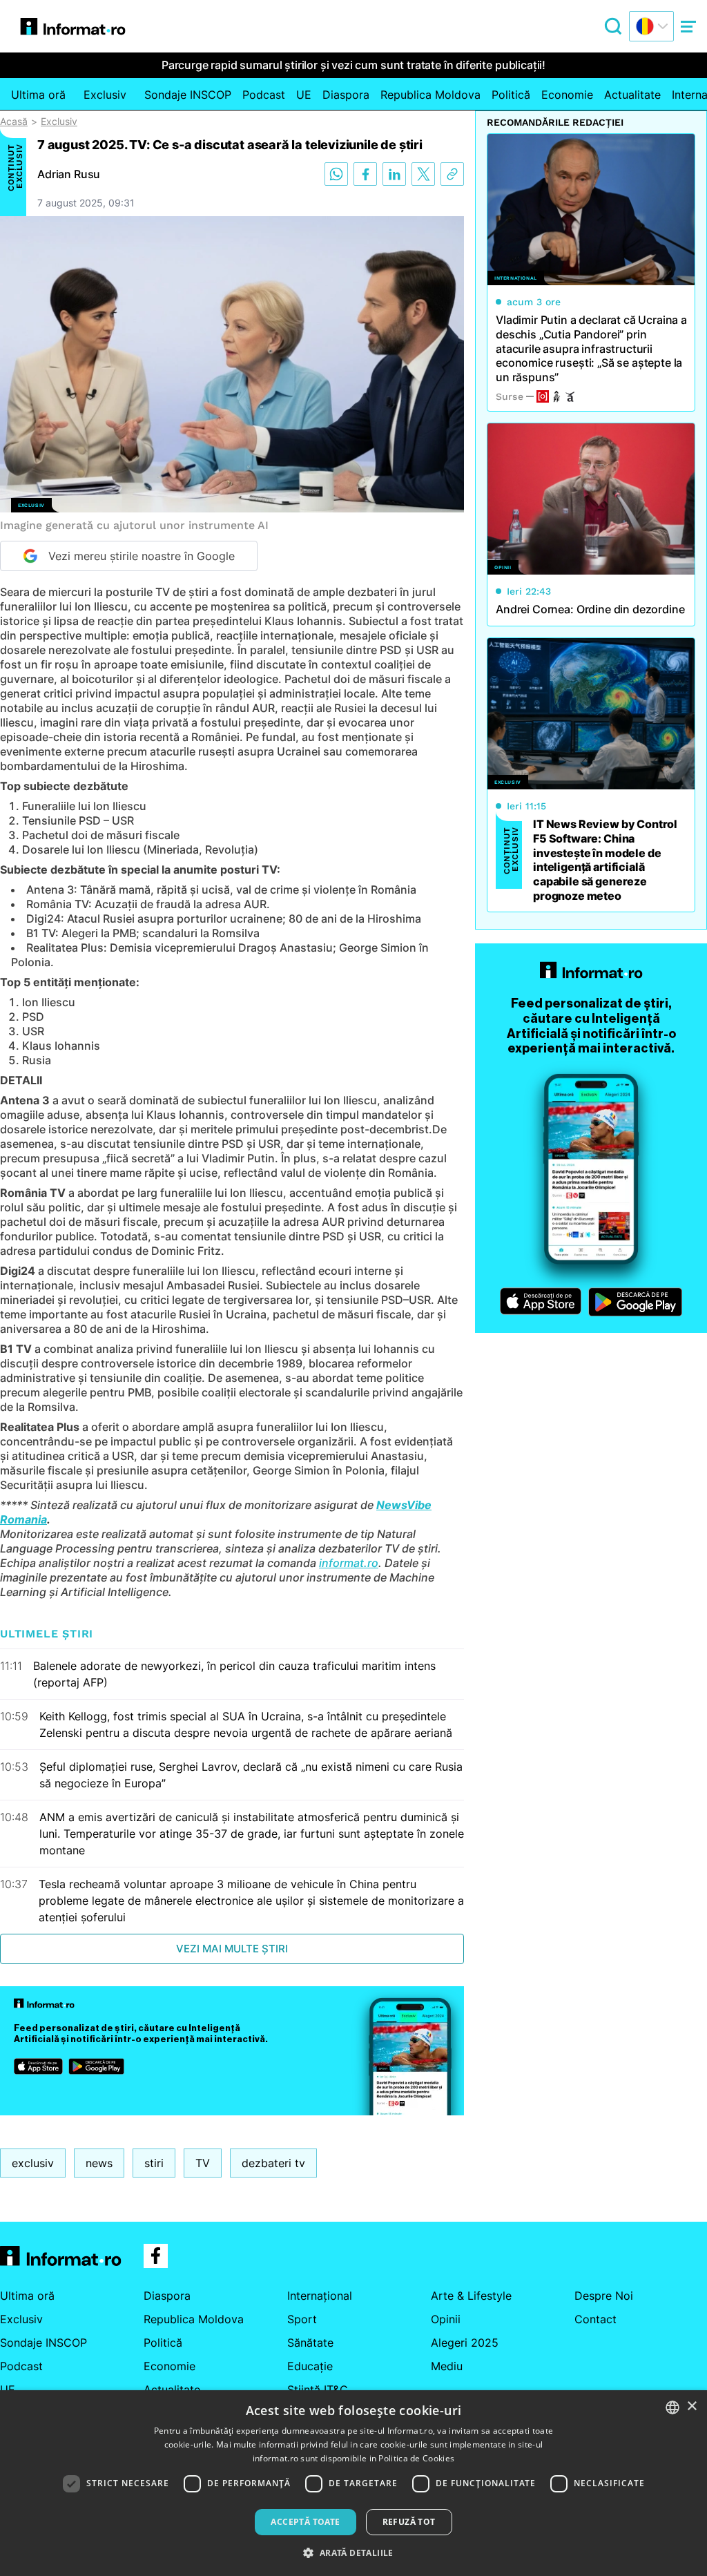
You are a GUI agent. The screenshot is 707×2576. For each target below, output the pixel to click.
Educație (310, 2366)
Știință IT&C (318, 2390)
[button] (353, 2553)
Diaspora (346, 95)
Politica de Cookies (416, 2458)
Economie (567, 95)
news (99, 2163)
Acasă (14, 122)
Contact (595, 2319)
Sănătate (310, 2343)
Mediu (447, 2366)
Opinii (446, 2319)
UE (304, 95)
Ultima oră (38, 95)
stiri (154, 2163)
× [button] (691, 2406)
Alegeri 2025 (465, 2343)
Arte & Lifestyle (471, 2296)
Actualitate (632, 95)
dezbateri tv (273, 2163)
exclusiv (33, 2163)
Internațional (320, 2296)
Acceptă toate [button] (305, 2522)
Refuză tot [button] (409, 2522)
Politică (511, 95)
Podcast (264, 95)
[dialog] (353, 2483)
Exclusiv (105, 95)
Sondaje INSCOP (188, 95)
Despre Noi (604, 2296)
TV (203, 2163)
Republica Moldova (430, 95)
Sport (302, 2319)
